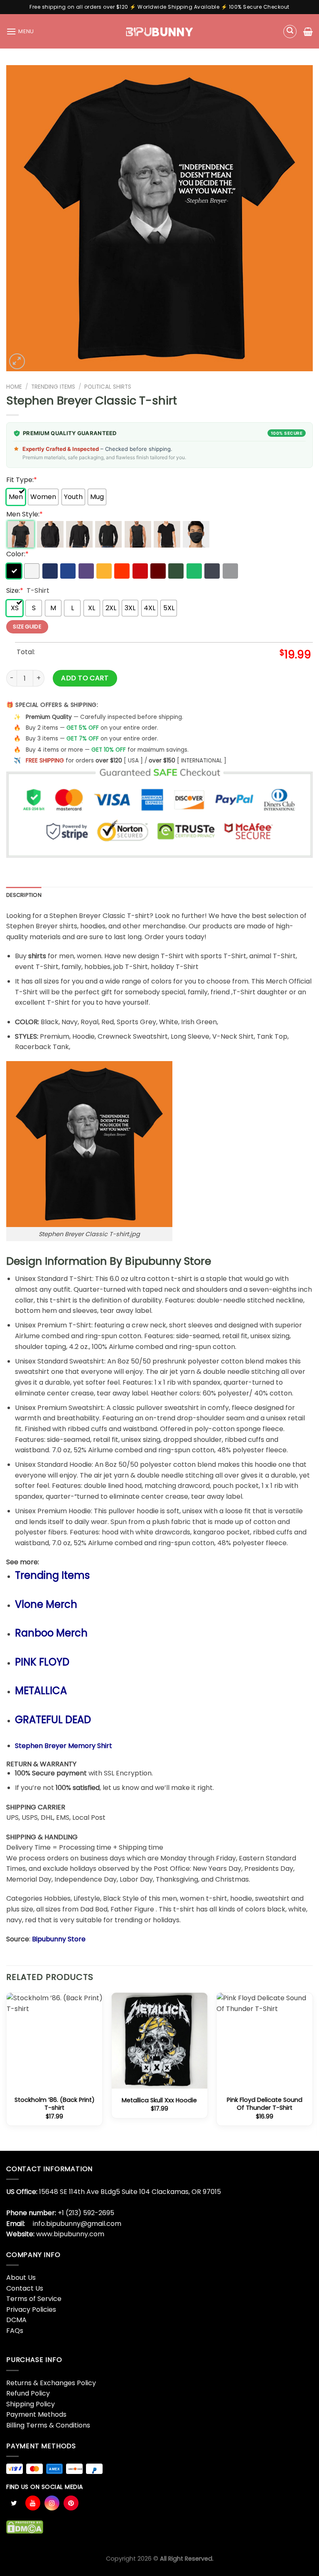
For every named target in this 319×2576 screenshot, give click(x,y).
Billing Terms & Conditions (48, 2425)
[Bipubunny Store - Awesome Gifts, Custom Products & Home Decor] (160, 31)
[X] (14, 2503)
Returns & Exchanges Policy (51, 2383)
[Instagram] (52, 2503)
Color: (17, 554)
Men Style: (25, 514)
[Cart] (308, 32)
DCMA (16, 2320)
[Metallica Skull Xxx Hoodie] (159, 2041)
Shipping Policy (31, 2404)
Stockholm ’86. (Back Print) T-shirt (55, 2104)
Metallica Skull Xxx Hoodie (159, 2100)
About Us (21, 2278)
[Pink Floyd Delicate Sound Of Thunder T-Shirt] (264, 2041)
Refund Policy (28, 2393)
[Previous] (7, 2071)
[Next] (312, 2071)
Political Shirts (108, 387)
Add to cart (85, 678)
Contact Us (25, 2288)
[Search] (290, 32)
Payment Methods (36, 2414)
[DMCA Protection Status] (25, 2526)
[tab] (24, 895)
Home (14, 387)
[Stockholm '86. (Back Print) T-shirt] (55, 2041)
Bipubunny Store (59, 1939)
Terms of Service (34, 2299)
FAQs (15, 2331)
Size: (15, 590)
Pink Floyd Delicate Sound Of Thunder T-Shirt (265, 2104)
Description (24, 895)
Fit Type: (22, 480)
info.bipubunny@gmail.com (77, 2224)
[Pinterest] (71, 2503)
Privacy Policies (31, 2309)
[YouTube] (33, 2503)
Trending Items (53, 387)
